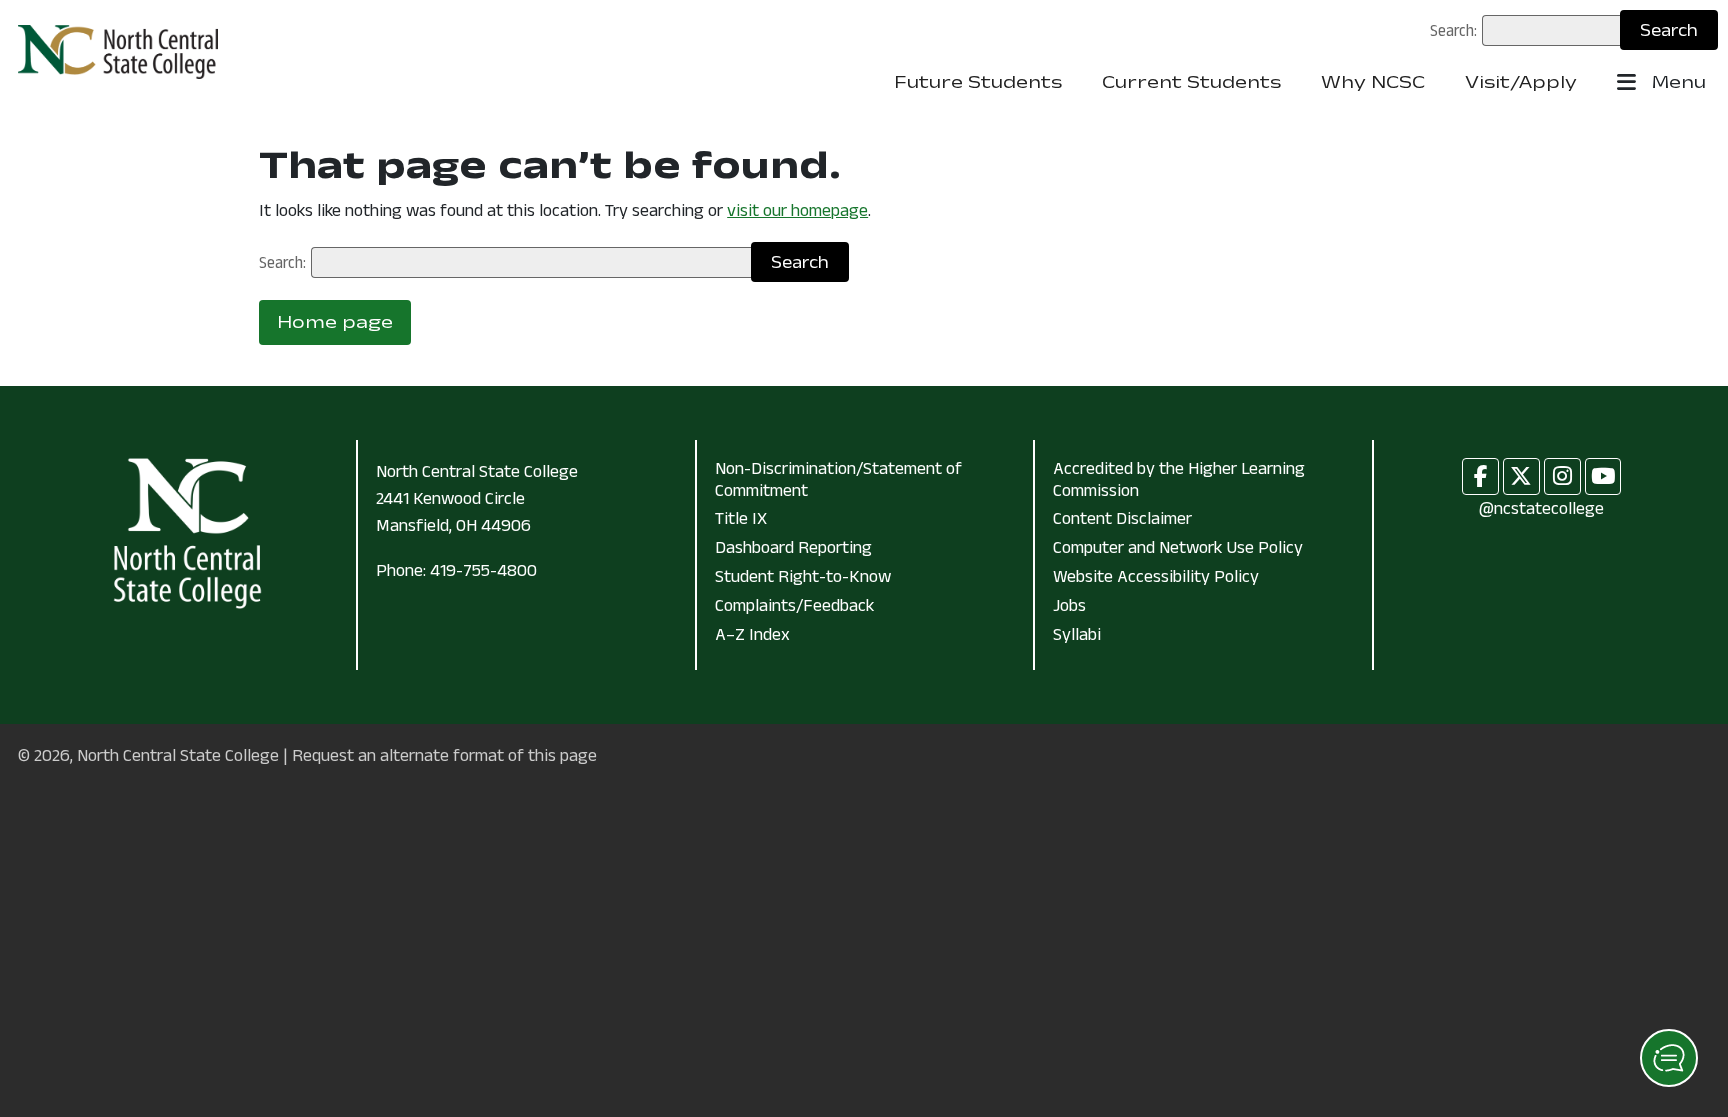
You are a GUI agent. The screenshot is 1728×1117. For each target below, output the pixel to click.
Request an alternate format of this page (444, 755)
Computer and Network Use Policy (1178, 547)
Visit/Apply (1521, 82)
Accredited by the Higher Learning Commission (1179, 479)
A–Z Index (752, 634)
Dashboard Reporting (793, 547)
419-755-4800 (483, 570)
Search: (1453, 30)
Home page (335, 322)
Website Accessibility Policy (1156, 576)
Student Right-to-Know (803, 576)
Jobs (1069, 605)
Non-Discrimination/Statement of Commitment (838, 479)
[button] (1669, 1058)
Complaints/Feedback (794, 605)
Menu (1676, 82)
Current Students (1191, 82)
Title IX (741, 518)
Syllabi (1077, 634)
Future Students (978, 82)
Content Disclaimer (1122, 518)
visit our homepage (797, 210)
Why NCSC (1373, 82)
